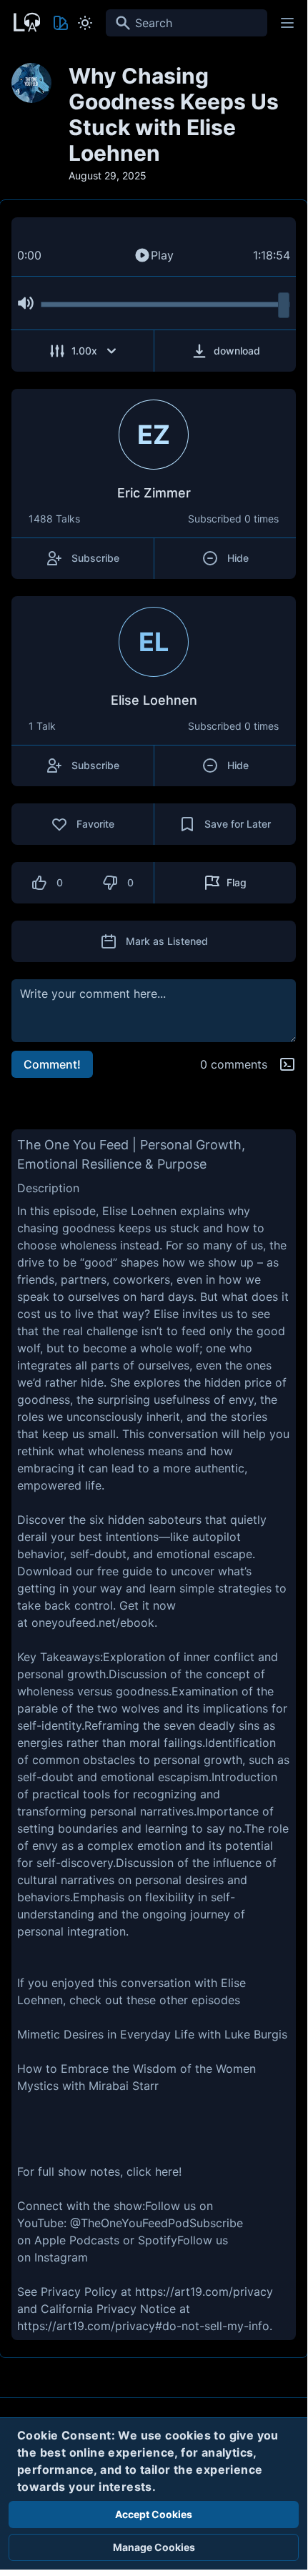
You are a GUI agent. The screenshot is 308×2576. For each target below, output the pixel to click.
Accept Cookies (154, 2514)
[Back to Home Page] (26, 21)
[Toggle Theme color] (61, 23)
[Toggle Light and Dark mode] (85, 23)
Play (162, 255)
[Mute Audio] (26, 303)
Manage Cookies (154, 2547)
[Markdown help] (287, 1064)
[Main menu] (287, 23)
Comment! (52, 1064)
